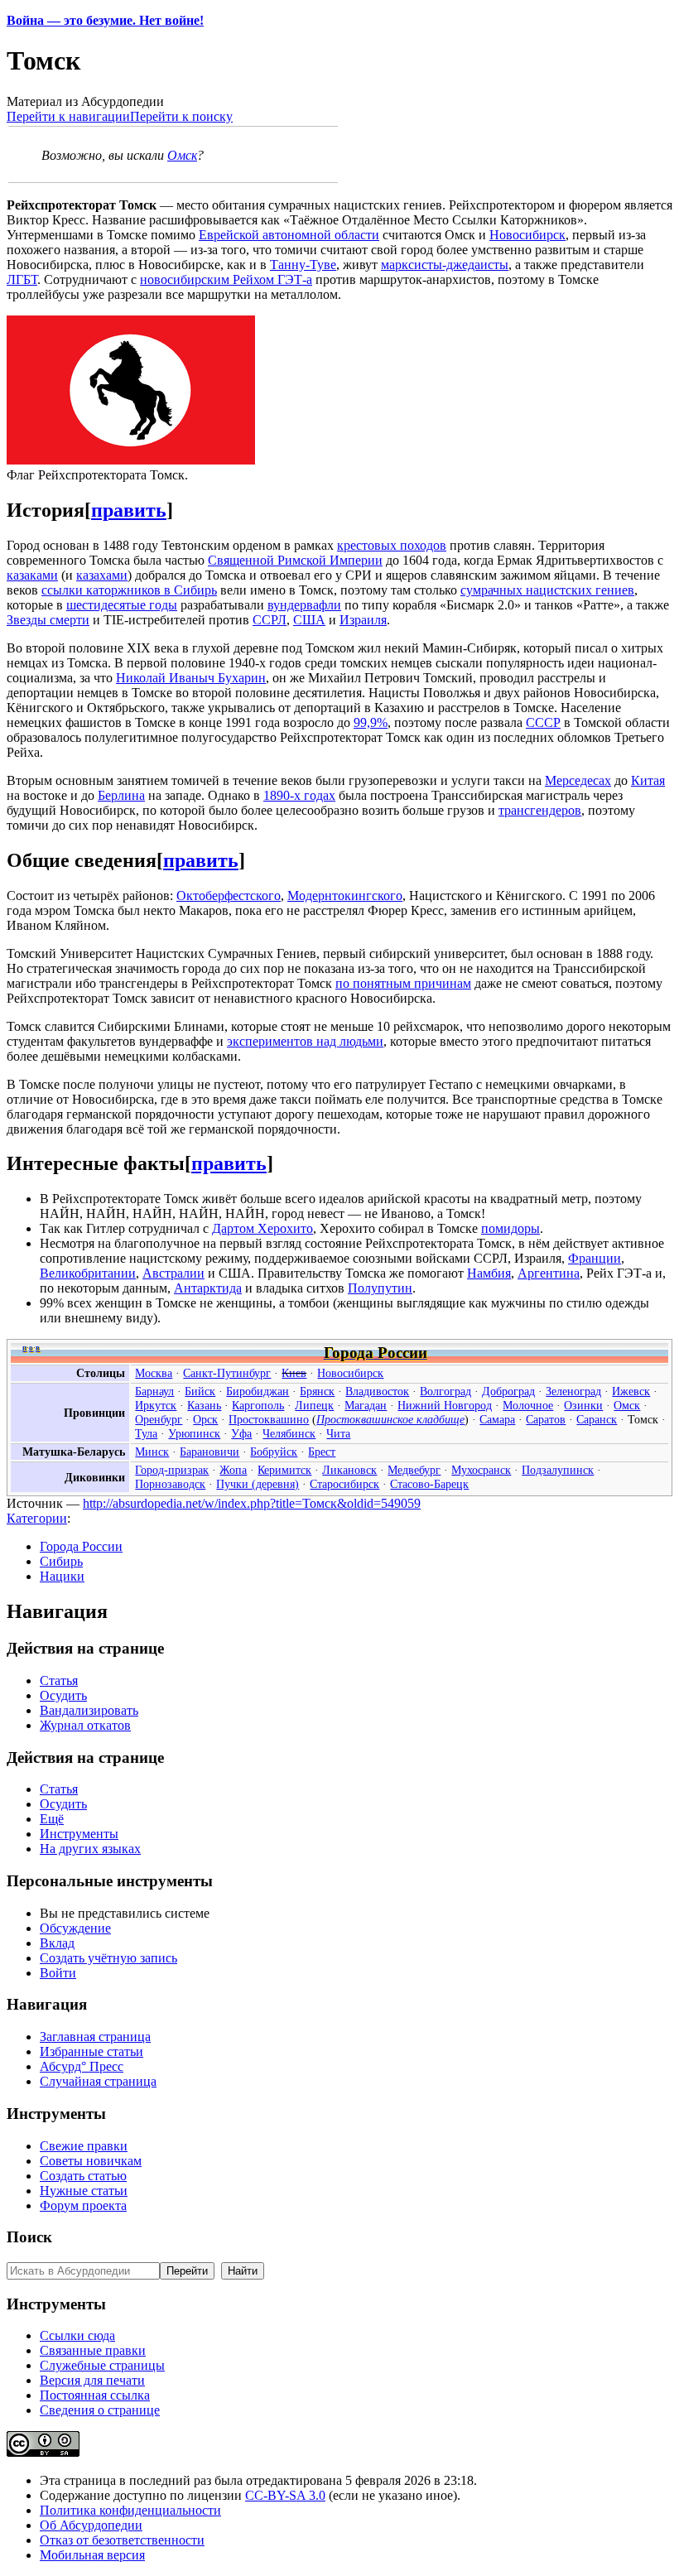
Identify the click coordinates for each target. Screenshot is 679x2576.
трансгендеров (540, 810)
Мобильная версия (92, 2555)
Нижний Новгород (445, 1405)
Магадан (366, 1405)
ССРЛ (270, 620)
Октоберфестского (229, 896)
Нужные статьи (84, 2191)
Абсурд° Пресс (82, 2066)
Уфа (241, 1433)
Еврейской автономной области (289, 235)
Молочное (528, 1405)
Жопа (233, 1470)
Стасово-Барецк (429, 1484)
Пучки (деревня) (258, 1484)
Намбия (489, 1273)
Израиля (363, 620)
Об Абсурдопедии (91, 2525)
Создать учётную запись (108, 1958)
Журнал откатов (85, 1725)
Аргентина (549, 1273)
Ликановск (349, 1470)
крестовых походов (392, 545)
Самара (497, 1419)
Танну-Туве (303, 265)
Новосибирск (527, 235)
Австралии (173, 1273)
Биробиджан (258, 1391)
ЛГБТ (22, 279)
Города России (81, 1546)
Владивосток (377, 1391)
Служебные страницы (102, 2365)
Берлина (121, 795)
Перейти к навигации (68, 116)
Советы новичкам (91, 2161)
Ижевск (631, 1391)
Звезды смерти (48, 620)
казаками (32, 575)
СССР (543, 722)
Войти (58, 1973)
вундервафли (304, 605)
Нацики (62, 1576)
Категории (37, 1518)
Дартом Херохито (262, 1228)
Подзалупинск (558, 1470)
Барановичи (209, 1452)
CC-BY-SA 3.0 (285, 2495)
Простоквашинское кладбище (390, 1419)
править (129, 510)
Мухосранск (481, 1470)
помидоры (510, 1228)
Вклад (57, 1943)
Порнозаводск (170, 1484)
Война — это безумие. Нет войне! (105, 20)
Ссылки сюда (77, 2335)
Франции (595, 1258)
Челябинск (289, 1433)
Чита (338, 1433)
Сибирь (61, 1561)
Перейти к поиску (181, 116)
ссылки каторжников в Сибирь (129, 590)
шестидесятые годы (122, 605)
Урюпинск (194, 1433)
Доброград (508, 1391)
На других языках (90, 1849)
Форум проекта (83, 2205)
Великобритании (88, 1273)
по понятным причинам (403, 983)
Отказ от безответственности (122, 2540)
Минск (152, 1452)
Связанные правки (93, 2350)
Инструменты (79, 1834)
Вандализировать (89, 1710)
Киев (294, 1373)
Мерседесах (578, 780)
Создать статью (83, 2176)
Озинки (583, 1405)
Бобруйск (274, 1452)
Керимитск (284, 1470)
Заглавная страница (95, 2037)
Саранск (597, 1419)
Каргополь (258, 1405)
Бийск (200, 1391)
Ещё (52, 1819)
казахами (102, 575)
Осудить (63, 1695)
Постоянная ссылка (95, 2395)
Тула (146, 1433)
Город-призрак (172, 1470)
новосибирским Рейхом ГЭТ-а (226, 279)
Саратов (546, 1419)
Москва (154, 1373)
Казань (204, 1405)
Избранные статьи (91, 2051)
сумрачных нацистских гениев (547, 590)
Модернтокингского (345, 896)
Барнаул (154, 1391)
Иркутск (156, 1405)
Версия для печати (92, 2380)
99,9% (371, 722)
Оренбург (159, 1419)
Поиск (29, 2237)
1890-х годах (299, 795)
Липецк (314, 1405)
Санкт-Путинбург (227, 1373)
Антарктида (208, 1288)
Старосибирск (344, 1484)
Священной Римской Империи (295, 560)
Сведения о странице (100, 2410)
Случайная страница (98, 2081)
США (309, 620)
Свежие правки (84, 2146)
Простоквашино (269, 1419)
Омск (182, 155)
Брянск (317, 1391)
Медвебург (414, 1470)
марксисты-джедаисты (445, 265)
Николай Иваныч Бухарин (191, 678)
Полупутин (380, 1288)
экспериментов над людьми (305, 1041)
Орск (205, 1419)
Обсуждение (75, 1928)
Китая (648, 780)
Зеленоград (573, 1391)
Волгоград (445, 1391)
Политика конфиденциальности (130, 2510)
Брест (322, 1452)
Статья (59, 1680)
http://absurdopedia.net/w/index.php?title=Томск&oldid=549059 (252, 1503)
